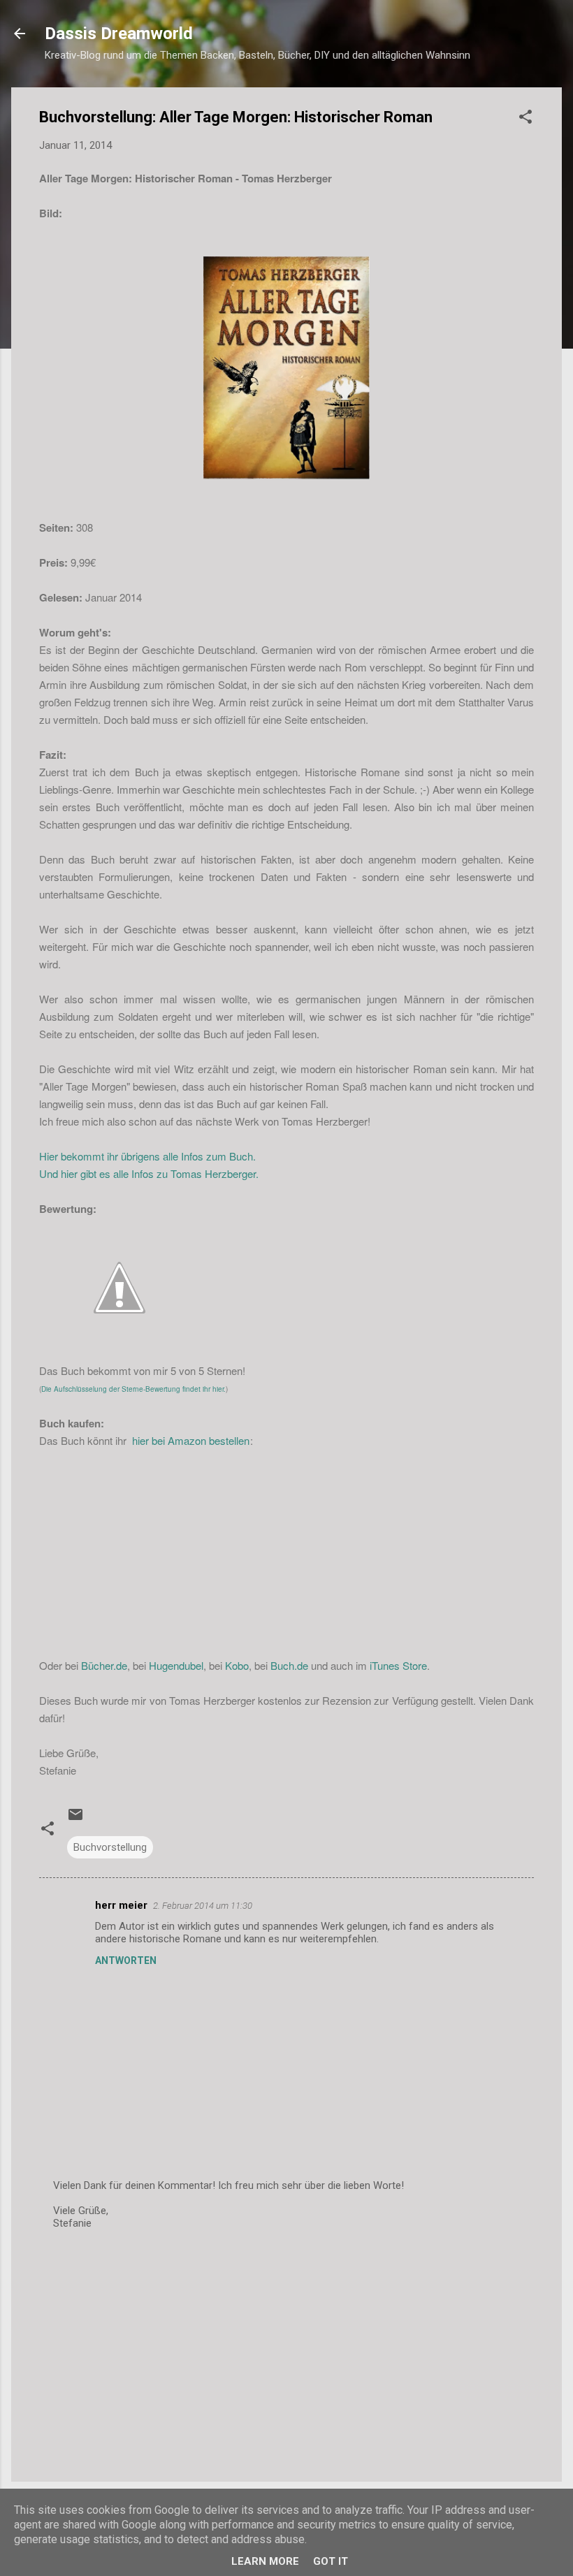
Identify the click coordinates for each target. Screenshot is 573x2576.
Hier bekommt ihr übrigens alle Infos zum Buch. (147, 1156)
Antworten (126, 1960)
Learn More (265, 2561)
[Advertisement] (286, 2352)
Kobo (237, 1665)
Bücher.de (104, 1665)
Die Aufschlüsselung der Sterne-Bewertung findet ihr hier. (133, 1389)
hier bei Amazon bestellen (189, 1440)
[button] (525, 119)
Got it (331, 2561)
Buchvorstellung (110, 1847)
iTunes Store (398, 1665)
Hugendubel (176, 1665)
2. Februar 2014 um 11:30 (203, 1906)
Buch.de (289, 1665)
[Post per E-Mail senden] (75, 1819)
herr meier (121, 1905)
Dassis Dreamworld (119, 34)
